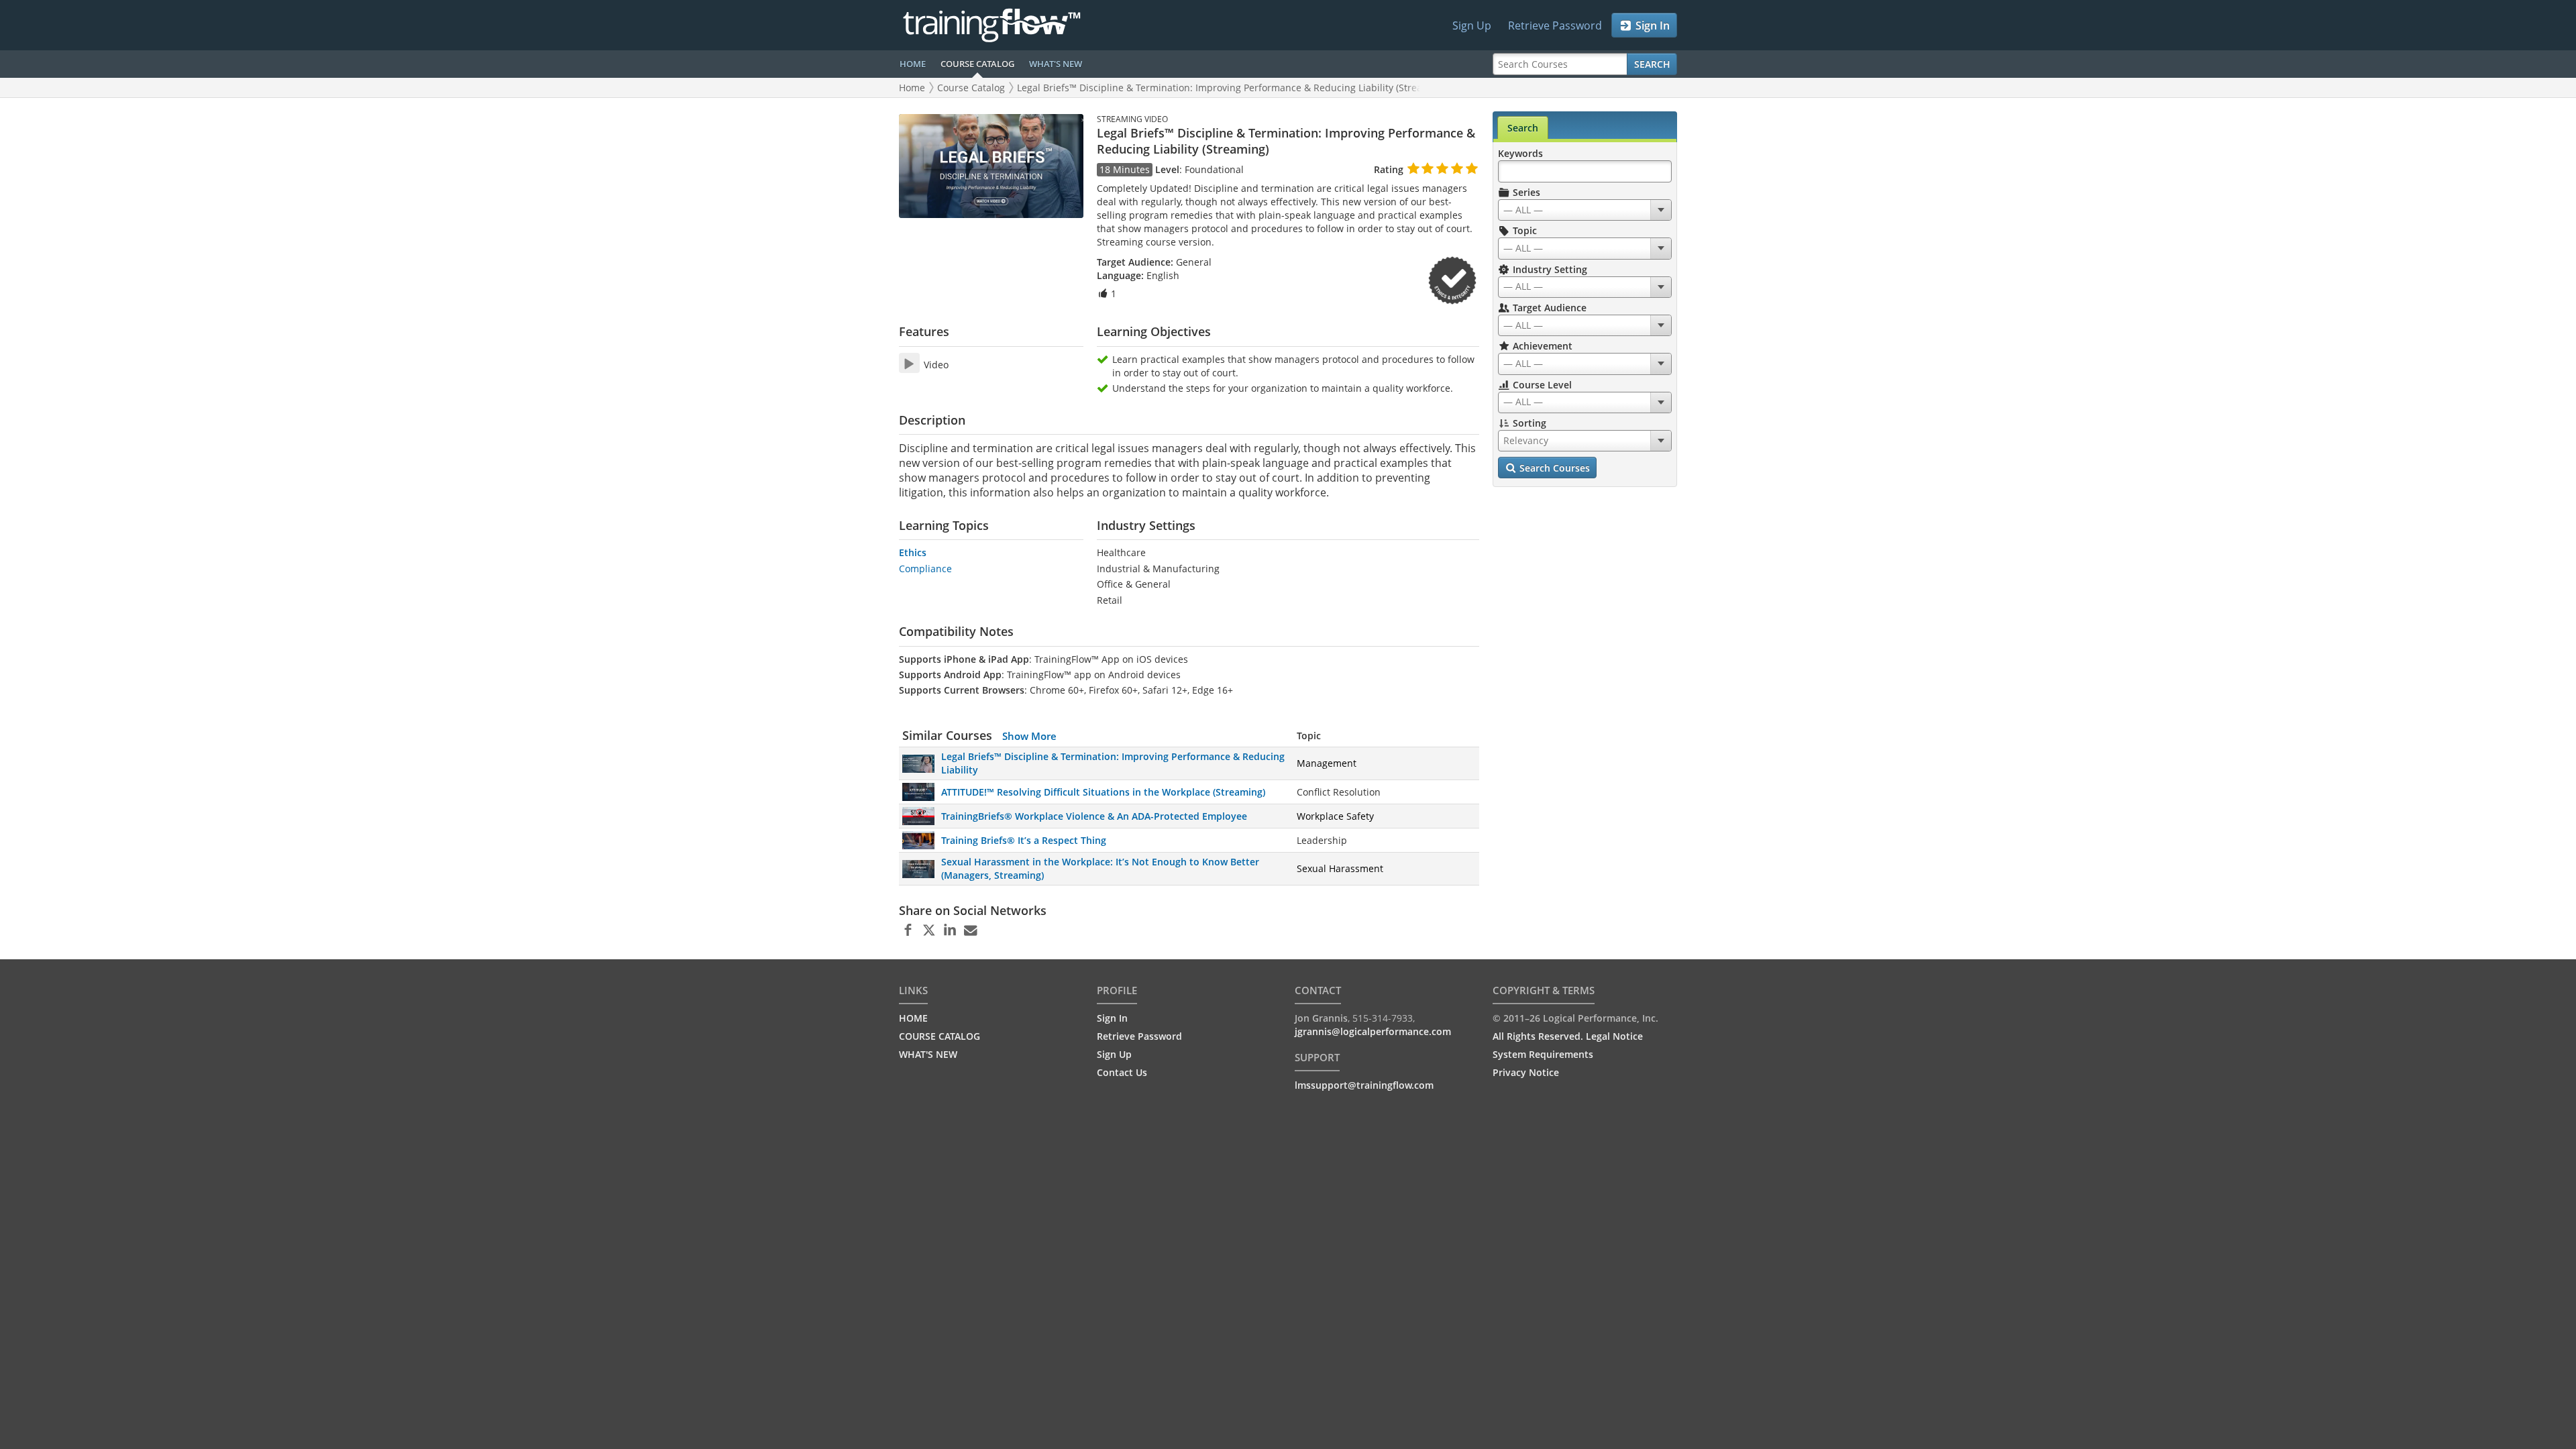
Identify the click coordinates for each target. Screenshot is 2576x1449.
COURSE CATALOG (977, 64)
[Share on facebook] (908, 930)
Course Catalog (971, 88)
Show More (1029, 736)
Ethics (913, 552)
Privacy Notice (1526, 1072)
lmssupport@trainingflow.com (1364, 1085)
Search (1652, 64)
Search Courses (1553, 468)
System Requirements (1543, 1054)
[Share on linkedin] (950, 930)
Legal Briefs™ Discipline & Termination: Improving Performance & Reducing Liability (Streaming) (1232, 88)
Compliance (925, 569)
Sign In (1651, 25)
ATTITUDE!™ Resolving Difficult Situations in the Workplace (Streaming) (1103, 792)
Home (912, 88)
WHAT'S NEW (1056, 64)
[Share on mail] (970, 930)
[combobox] (1585, 210)
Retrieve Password (1555, 25)
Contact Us (1122, 1072)
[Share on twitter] (929, 930)
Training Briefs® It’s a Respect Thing (1024, 840)
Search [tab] (1523, 128)
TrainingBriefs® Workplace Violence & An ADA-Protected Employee (1094, 816)
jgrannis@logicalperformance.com (1373, 1031)
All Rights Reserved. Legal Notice (1568, 1036)
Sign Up (1472, 25)
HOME (913, 64)
